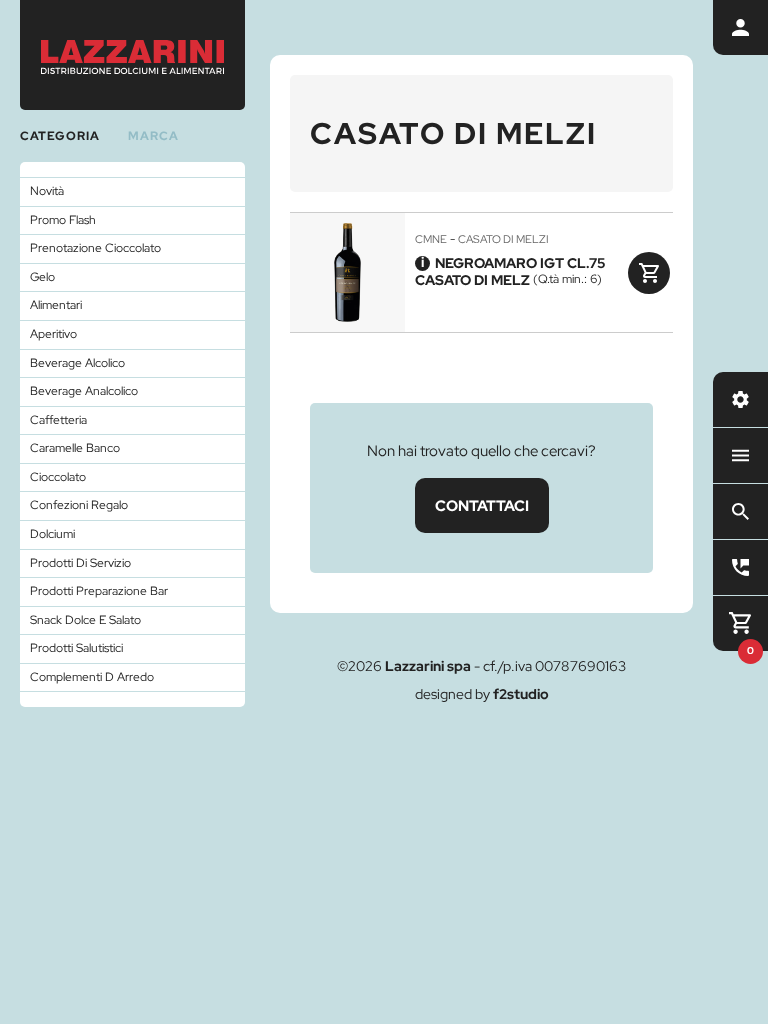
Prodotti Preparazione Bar (99, 591)
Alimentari (56, 305)
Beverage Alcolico (77, 363)
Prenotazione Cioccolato (95, 248)
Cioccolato (58, 477)
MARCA (153, 136)
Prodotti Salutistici (76, 648)
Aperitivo (53, 334)
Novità (47, 191)
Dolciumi (52, 534)
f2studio (521, 694)
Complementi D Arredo (92, 677)
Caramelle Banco (75, 448)
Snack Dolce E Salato (85, 620)
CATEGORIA (60, 136)
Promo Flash (63, 220)
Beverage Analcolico (84, 391)
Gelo (42, 277)
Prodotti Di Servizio (80, 563)
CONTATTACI (482, 505)
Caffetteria (58, 420)
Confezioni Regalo (79, 505)
